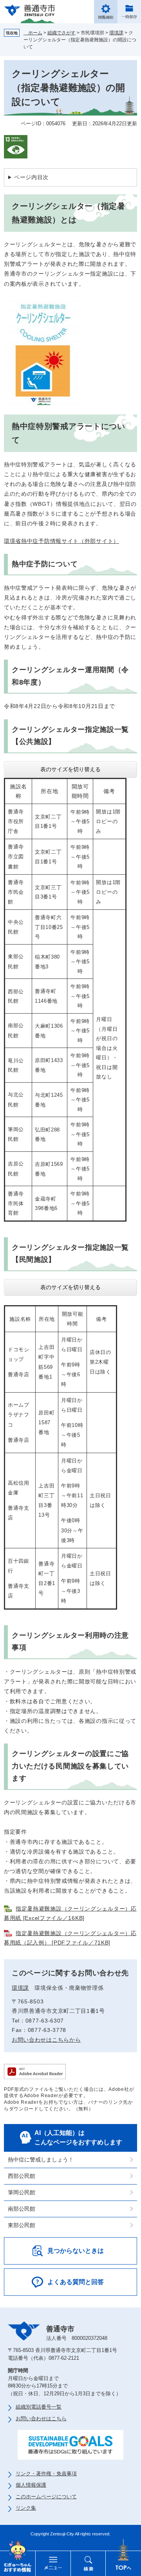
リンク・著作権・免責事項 (46, 2474)
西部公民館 (22, 2176)
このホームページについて (46, 2497)
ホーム (33, 33)
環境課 (116, 33)
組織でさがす (61, 33)
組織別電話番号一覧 (39, 2407)
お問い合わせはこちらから (46, 2040)
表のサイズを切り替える (70, 769)
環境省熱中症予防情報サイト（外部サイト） (61, 541)
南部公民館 (22, 2209)
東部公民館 (22, 2225)
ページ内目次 (31, 177)
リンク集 (26, 2508)
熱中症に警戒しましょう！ (41, 2160)
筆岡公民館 (22, 2192)
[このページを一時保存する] (129, 12)
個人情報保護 (31, 2485)
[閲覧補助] (106, 12)
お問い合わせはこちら (41, 2419)
